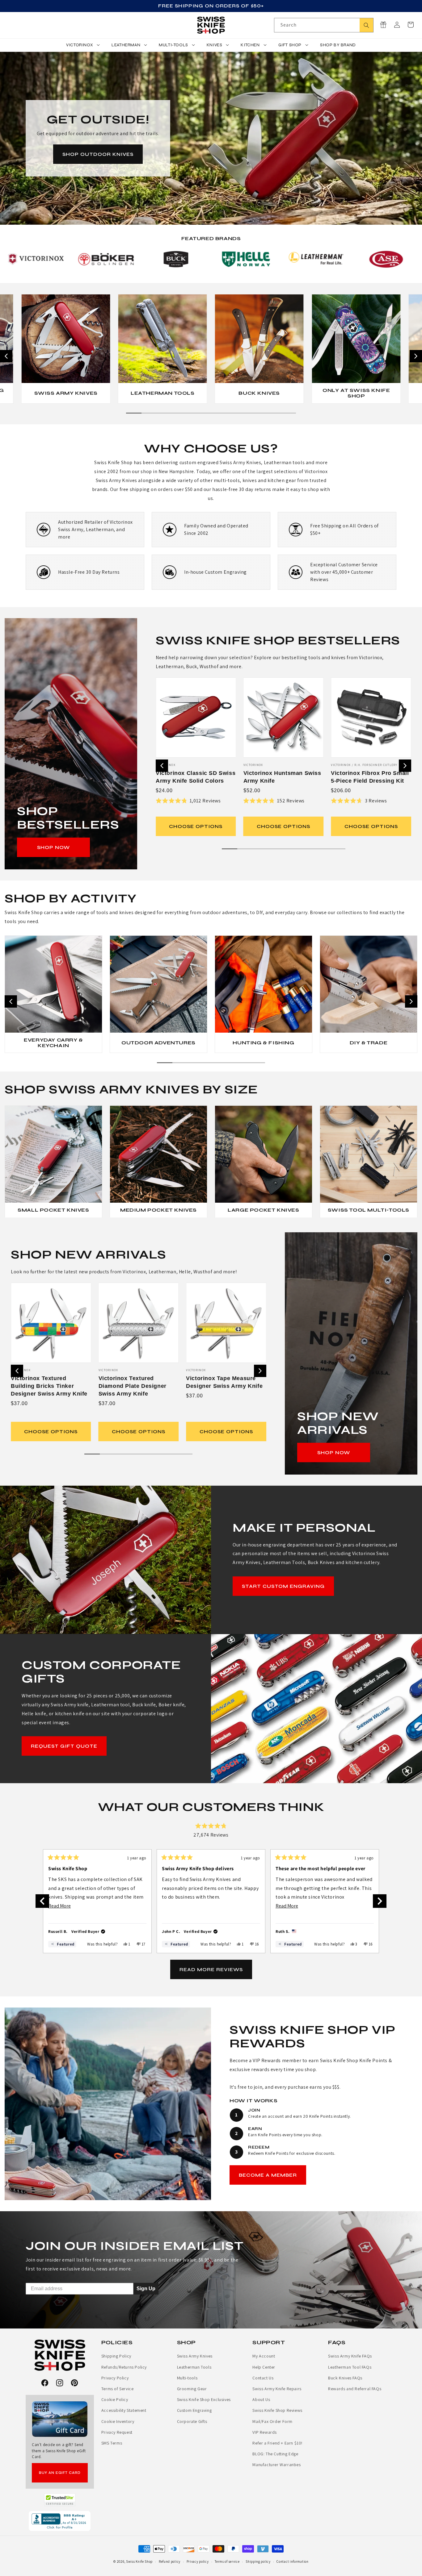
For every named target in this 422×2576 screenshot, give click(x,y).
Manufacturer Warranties (276, 2465)
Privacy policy (198, 2561)
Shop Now (334, 1452)
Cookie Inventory (118, 2421)
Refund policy (170, 2561)
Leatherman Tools (163, 393)
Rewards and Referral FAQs (355, 2389)
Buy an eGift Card (60, 2473)
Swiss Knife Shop (139, 2561)
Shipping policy (258, 2561)
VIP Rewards (265, 2432)
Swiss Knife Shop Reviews (277, 2410)
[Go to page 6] (211, 413)
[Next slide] (416, 356)
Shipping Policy (116, 2356)
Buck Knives (260, 393)
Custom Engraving (194, 2410)
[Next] (380, 1901)
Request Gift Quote (64, 1746)
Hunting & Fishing (263, 1042)
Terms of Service (118, 2389)
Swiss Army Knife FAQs (350, 2356)
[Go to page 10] (273, 413)
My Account (264, 2356)
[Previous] (42, 1901)
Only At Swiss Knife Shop (356, 393)
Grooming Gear (192, 2389)
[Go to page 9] (257, 413)
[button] (411, 25)
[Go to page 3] (165, 413)
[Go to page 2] (149, 413)
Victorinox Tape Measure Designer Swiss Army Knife (224, 1382)
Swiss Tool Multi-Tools (369, 1210)
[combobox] (324, 25)
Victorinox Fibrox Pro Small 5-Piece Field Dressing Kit (370, 777)
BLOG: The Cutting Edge (275, 2454)
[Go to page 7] (226, 413)
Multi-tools (187, 2378)
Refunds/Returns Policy (124, 2367)
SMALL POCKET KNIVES (53, 1210)
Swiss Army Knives (66, 393)
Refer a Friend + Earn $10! (277, 2443)
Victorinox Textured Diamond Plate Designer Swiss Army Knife (133, 1386)
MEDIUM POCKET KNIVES (158, 1210)
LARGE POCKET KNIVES (263, 1210)
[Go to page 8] (242, 413)
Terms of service (227, 2561)
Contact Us (263, 2378)
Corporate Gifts (192, 2421)
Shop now (53, 847)
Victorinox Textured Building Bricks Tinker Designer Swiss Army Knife (49, 1386)
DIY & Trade (369, 1042)
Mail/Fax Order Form (272, 2421)
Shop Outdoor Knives (98, 154)
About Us (261, 2399)
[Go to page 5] (196, 413)
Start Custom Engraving (283, 1586)
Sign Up (146, 2289)
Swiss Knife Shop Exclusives (204, 2399)
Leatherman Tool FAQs (350, 2367)
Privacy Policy (115, 2378)
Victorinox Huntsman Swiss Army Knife (282, 777)
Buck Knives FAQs (345, 2378)
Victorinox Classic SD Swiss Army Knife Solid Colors (196, 777)
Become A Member (268, 2175)
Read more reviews (211, 1969)
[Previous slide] (6, 356)
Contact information (292, 2561)
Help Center (264, 2367)
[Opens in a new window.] (60, 2500)
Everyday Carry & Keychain (53, 1043)
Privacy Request (117, 2432)
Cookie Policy (115, 2399)
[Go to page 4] (180, 413)
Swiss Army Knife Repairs (277, 2389)
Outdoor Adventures (158, 1042)
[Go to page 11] (288, 413)
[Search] (366, 25)
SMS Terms (112, 2443)
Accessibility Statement (124, 2410)
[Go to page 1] (134, 413)
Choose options (196, 826)
